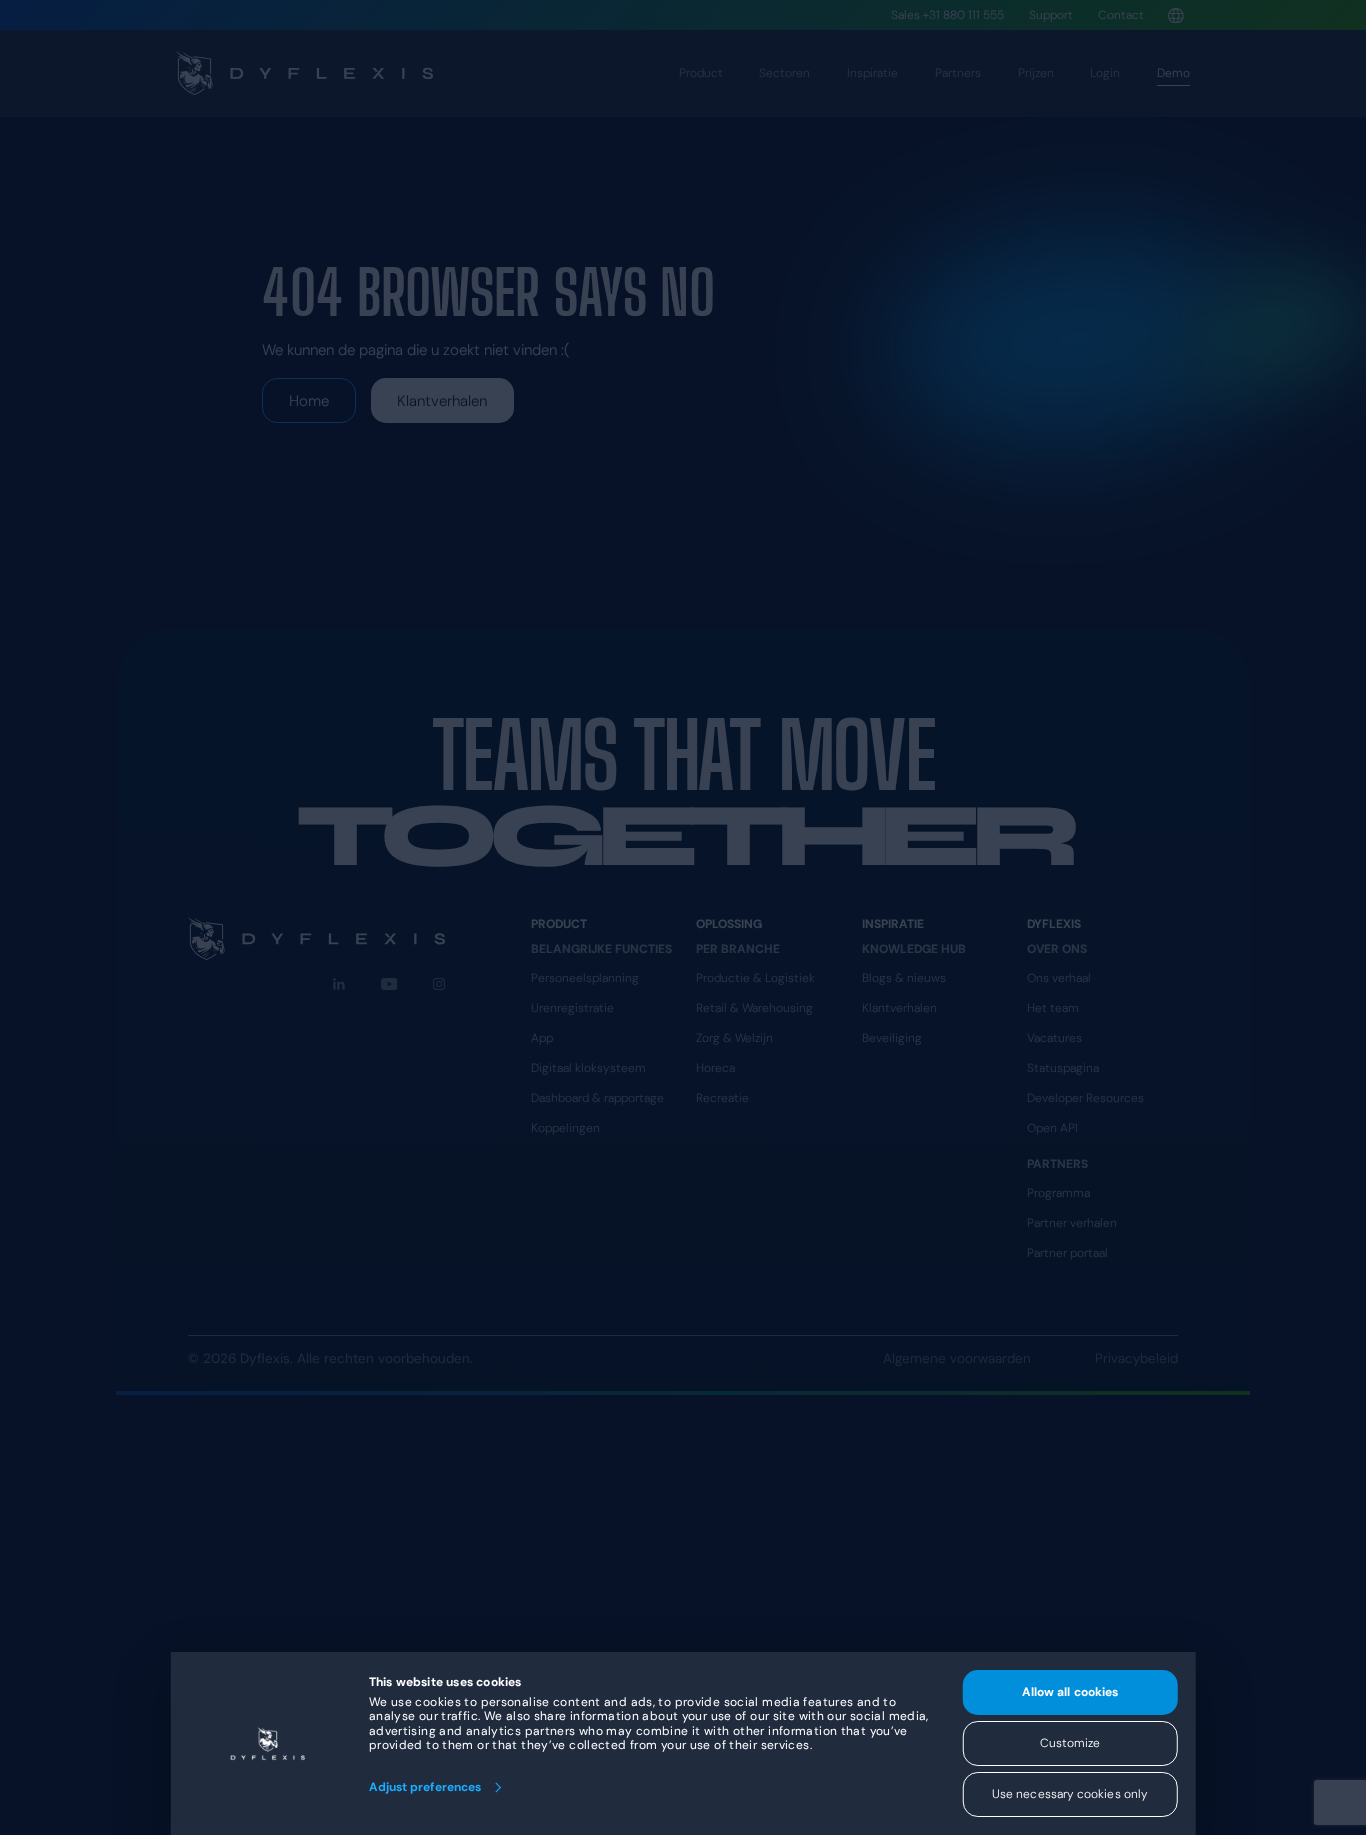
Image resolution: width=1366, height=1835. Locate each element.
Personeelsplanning (585, 978)
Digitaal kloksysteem (588, 1068)
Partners (958, 73)
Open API (1052, 1128)
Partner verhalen (1072, 1223)
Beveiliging (892, 1038)
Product (701, 73)
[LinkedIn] (339, 984)
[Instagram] (439, 984)
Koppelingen (565, 1128)
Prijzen (1036, 73)
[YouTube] (389, 984)
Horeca (715, 1068)
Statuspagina (1063, 1068)
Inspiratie (872, 73)
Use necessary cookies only (1070, 1794)
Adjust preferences (425, 1787)
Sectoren (784, 73)
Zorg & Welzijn (734, 1038)
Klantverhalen (442, 401)
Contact (1121, 15)
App (542, 1038)
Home (309, 401)
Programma (1058, 1193)
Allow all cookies (1070, 1692)
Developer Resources (1085, 1098)
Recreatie (722, 1098)
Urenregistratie (572, 1008)
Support (1051, 15)
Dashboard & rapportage (597, 1098)
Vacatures (1054, 1038)
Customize (1070, 1743)
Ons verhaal (1059, 978)
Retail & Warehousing (754, 1008)
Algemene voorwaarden (957, 1359)
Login (1105, 73)
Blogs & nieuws (904, 978)
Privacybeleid (1136, 1359)
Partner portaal (1067, 1253)
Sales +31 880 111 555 (947, 15)
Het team (1053, 1008)
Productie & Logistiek (755, 978)
